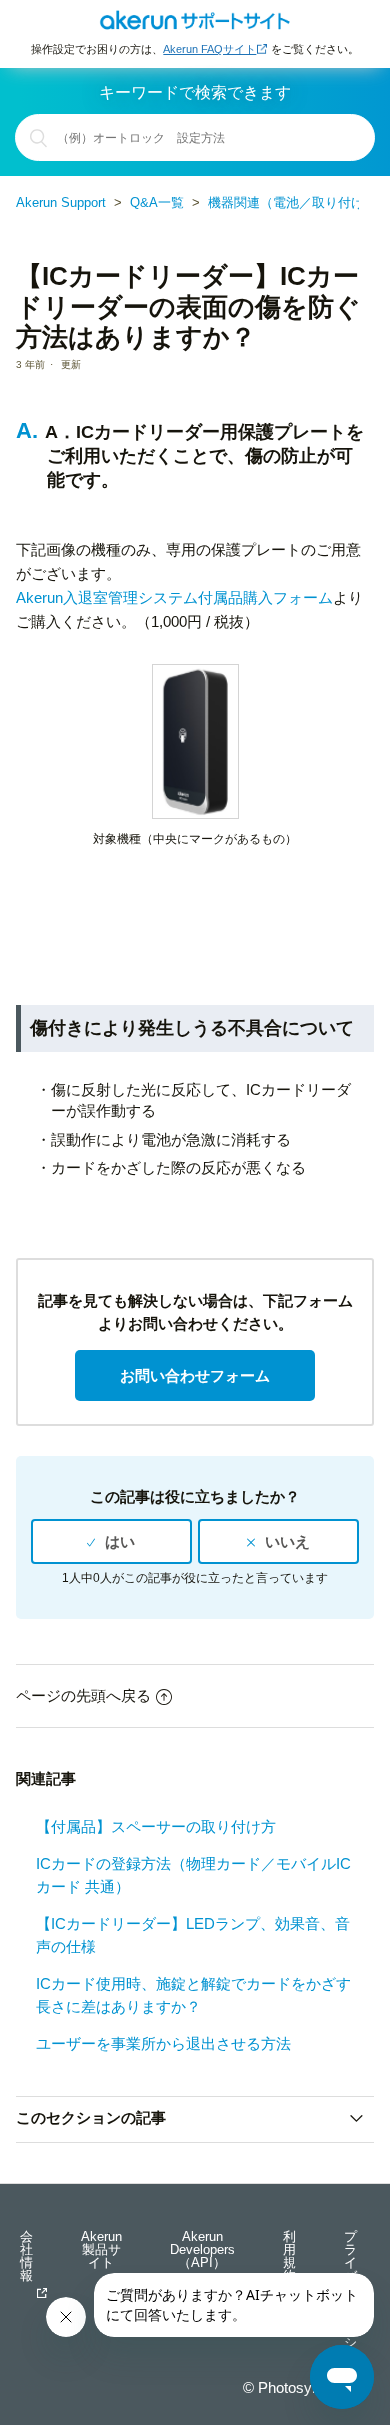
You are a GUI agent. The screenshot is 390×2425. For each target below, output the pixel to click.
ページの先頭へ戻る (83, 1695)
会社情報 (26, 2257)
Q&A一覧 (157, 202)
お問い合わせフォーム (195, 1375)
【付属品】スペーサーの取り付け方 (156, 1826)
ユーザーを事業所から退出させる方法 (163, 2043)
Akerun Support (61, 202)
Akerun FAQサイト (209, 49)
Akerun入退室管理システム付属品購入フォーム (174, 597)
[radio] (111, 1542)
